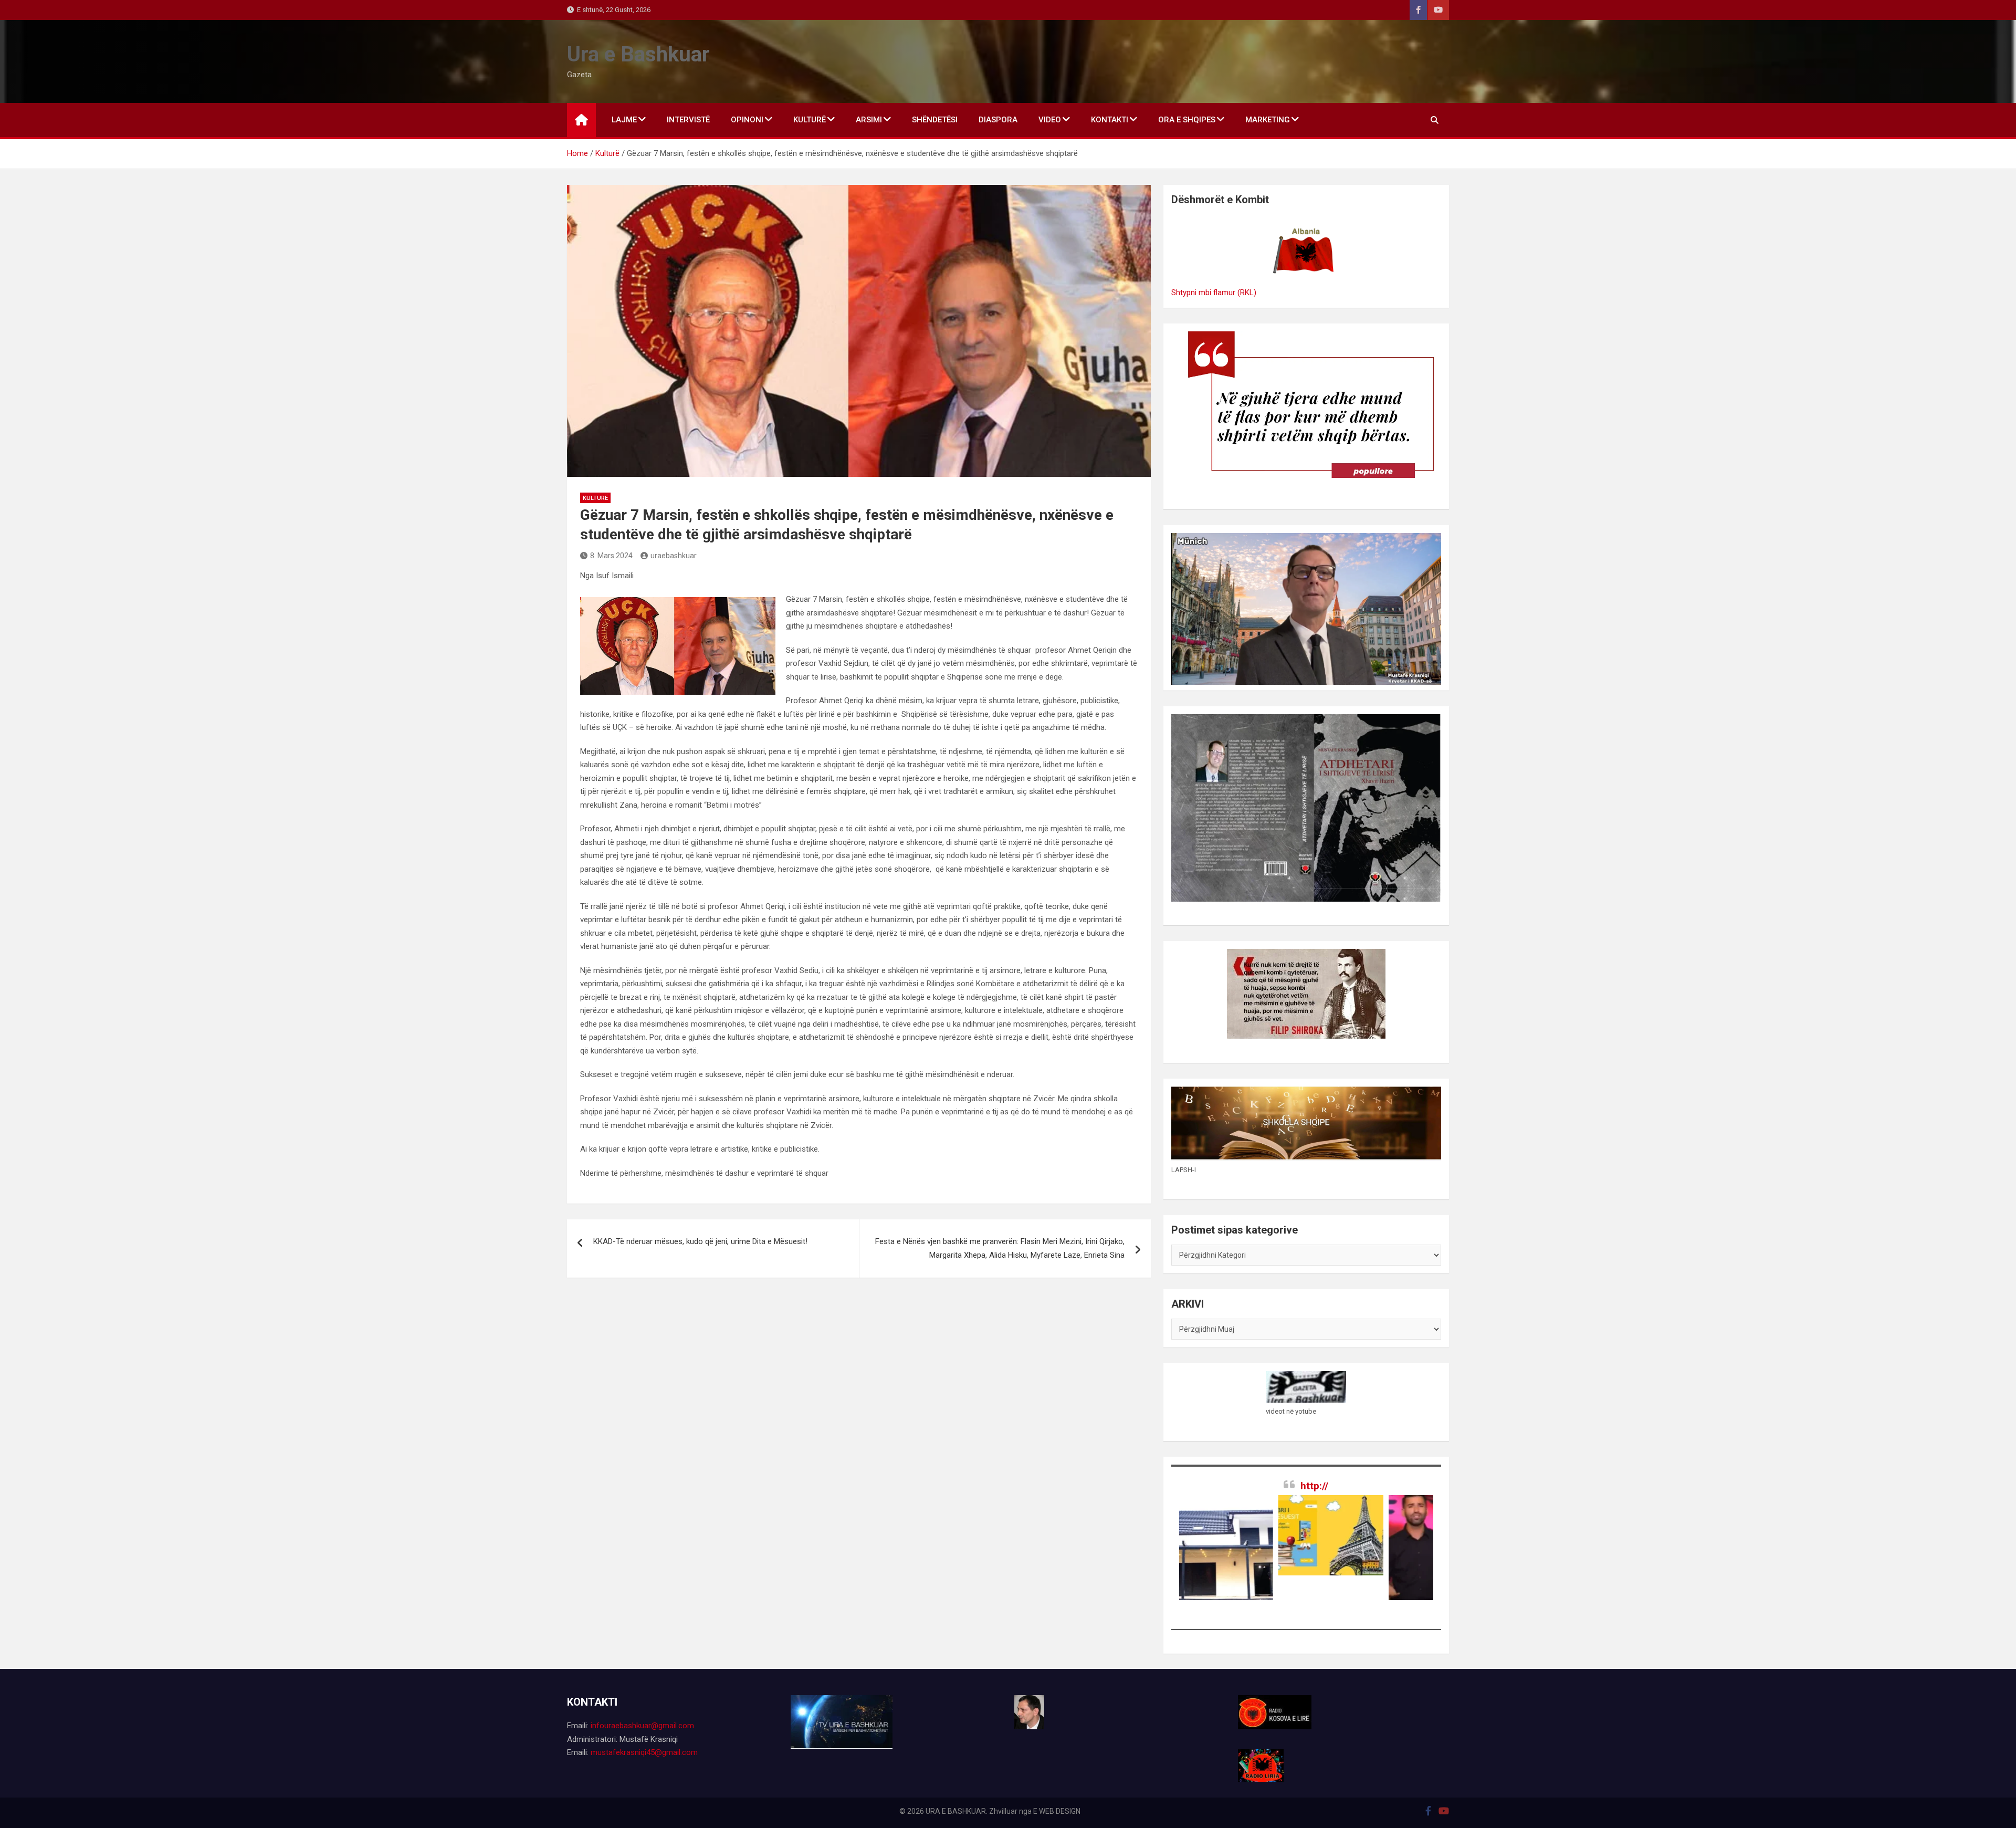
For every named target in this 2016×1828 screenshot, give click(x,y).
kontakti (1110, 120)
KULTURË (810, 120)
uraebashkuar (674, 556)
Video (1050, 120)
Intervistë (688, 120)
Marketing (1268, 120)
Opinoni (747, 120)
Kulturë (595, 498)
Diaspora (998, 120)
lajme (624, 120)
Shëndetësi (935, 120)
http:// (1314, 1486)
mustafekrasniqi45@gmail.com (644, 1752)
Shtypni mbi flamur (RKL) (1214, 293)
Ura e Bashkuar (638, 54)
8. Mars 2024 (611, 556)
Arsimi (869, 120)
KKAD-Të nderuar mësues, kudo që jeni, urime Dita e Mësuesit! (700, 1241)
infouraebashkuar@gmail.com (642, 1726)
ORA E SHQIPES (1187, 120)
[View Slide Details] (1230, 1535)
